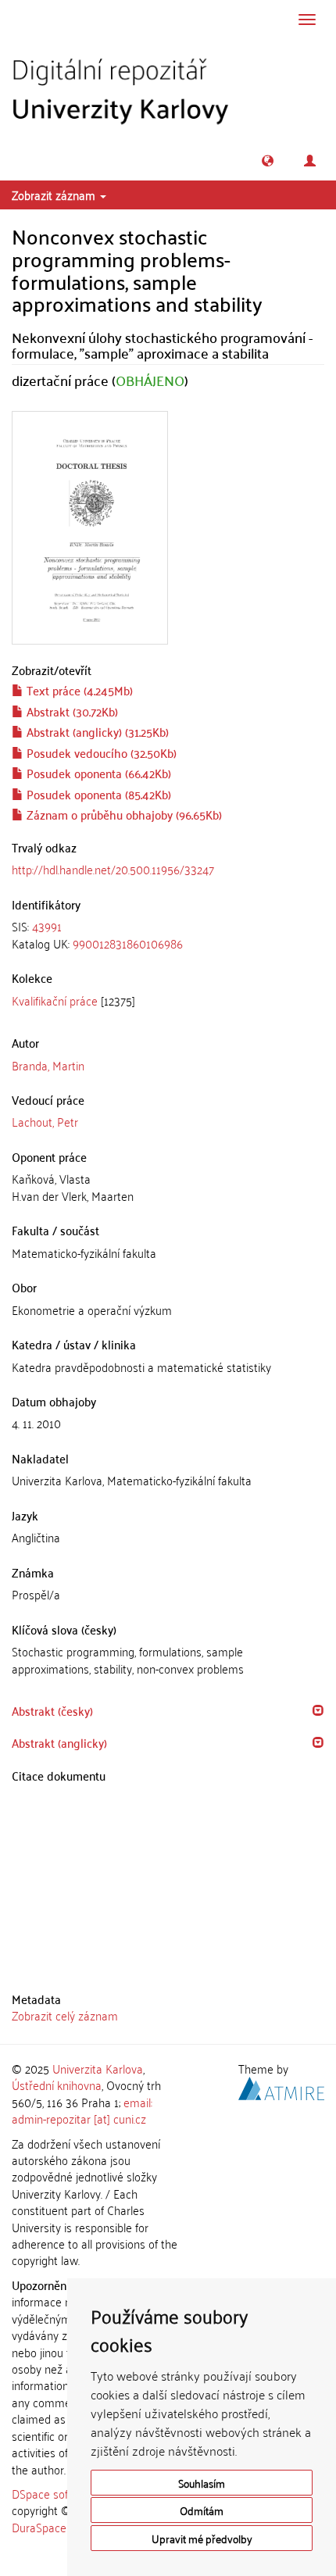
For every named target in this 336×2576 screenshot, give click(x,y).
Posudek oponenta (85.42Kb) (97, 794)
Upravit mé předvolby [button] (202, 2538)
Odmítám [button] (202, 2510)
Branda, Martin (48, 1065)
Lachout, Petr (45, 1121)
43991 (47, 926)
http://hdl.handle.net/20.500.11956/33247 (113, 869)
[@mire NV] (281, 2086)
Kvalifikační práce (55, 1000)
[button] (268, 161)
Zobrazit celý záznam (65, 2015)
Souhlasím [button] (202, 2483)
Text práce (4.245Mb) (78, 690)
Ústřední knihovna (57, 2085)
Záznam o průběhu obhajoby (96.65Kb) (123, 814)
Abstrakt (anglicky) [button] (59, 1742)
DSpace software (54, 2493)
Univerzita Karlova (98, 2068)
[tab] (168, 935)
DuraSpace (39, 2527)
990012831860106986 (128, 943)
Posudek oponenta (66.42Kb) (97, 773)
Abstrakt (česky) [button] (52, 1710)
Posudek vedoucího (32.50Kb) (100, 752)
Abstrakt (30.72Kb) (71, 711)
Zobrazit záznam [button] (55, 195)
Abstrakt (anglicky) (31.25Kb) (96, 731)
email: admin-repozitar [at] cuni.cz (82, 2110)
